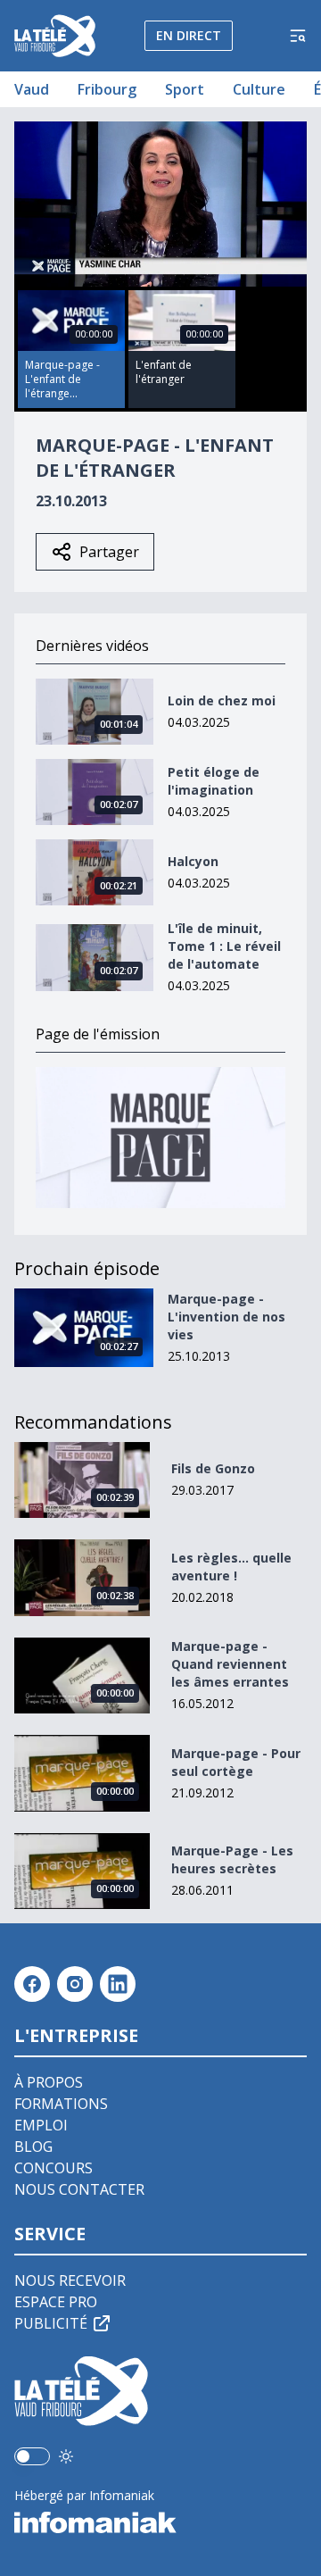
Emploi (41, 2125)
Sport (185, 89)
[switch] (32, 2456)
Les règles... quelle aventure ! (231, 1567)
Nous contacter (79, 2189)
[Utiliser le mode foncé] (66, 2456)
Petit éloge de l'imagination (214, 781)
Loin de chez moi (222, 700)
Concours (53, 2168)
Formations (61, 2104)
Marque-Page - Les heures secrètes (232, 1859)
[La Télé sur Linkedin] (118, 1984)
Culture (259, 89)
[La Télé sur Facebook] (32, 1984)
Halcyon (193, 861)
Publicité (51, 2323)
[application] (160, 204)
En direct (189, 35)
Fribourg (107, 89)
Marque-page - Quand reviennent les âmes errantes (230, 1664)
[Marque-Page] (160, 1137)
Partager (109, 552)
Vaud (32, 89)
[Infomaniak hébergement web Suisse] (160, 2522)
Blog (33, 2147)
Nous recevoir (70, 2280)
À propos (49, 2082)
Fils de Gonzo (213, 1468)
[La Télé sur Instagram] (75, 1984)
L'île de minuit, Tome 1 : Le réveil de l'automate (224, 946)
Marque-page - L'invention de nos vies (226, 1317)
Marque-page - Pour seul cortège (236, 1762)
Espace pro (56, 2302)
